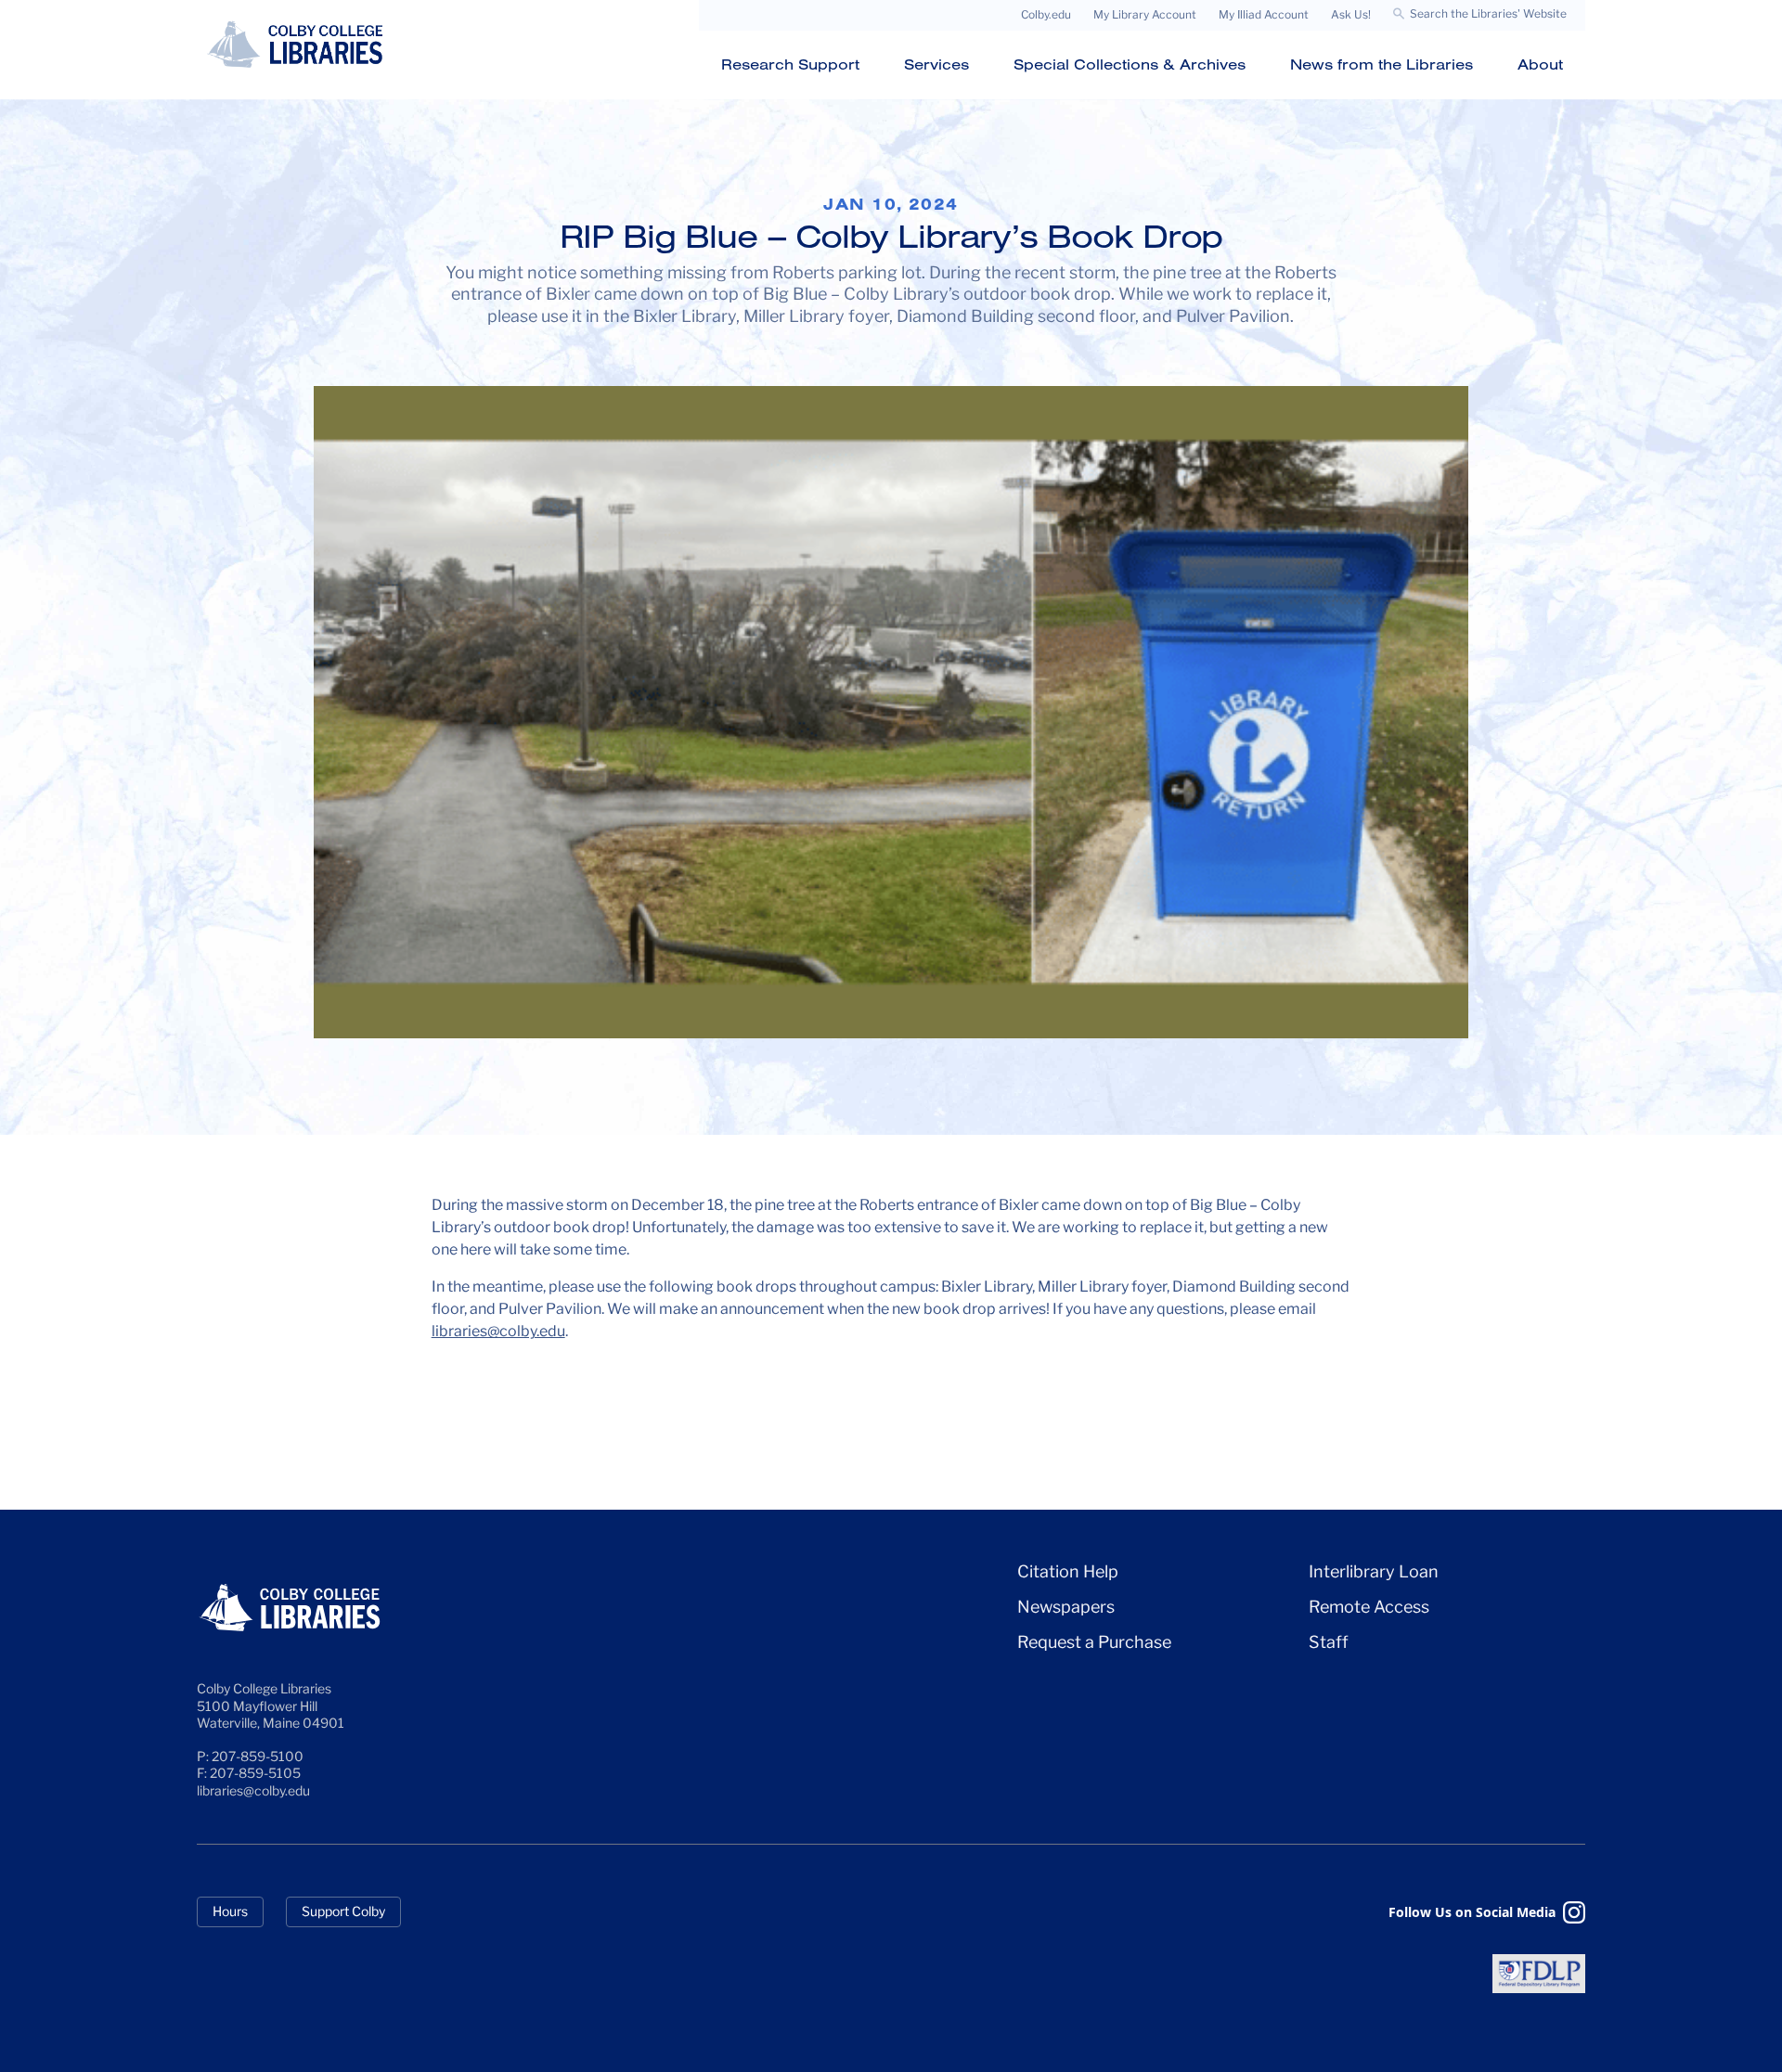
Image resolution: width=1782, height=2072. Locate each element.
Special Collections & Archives (1130, 64)
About (1540, 64)
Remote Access (1369, 1607)
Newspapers (1066, 1607)
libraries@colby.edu (498, 1331)
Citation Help (1068, 1571)
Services (936, 64)
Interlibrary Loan (1374, 1571)
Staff (1329, 1642)
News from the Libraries (1382, 64)
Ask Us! (1351, 14)
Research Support (790, 64)
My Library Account (1145, 14)
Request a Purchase (1094, 1642)
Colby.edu (1046, 14)
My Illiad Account (1264, 14)
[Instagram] (1574, 1912)
